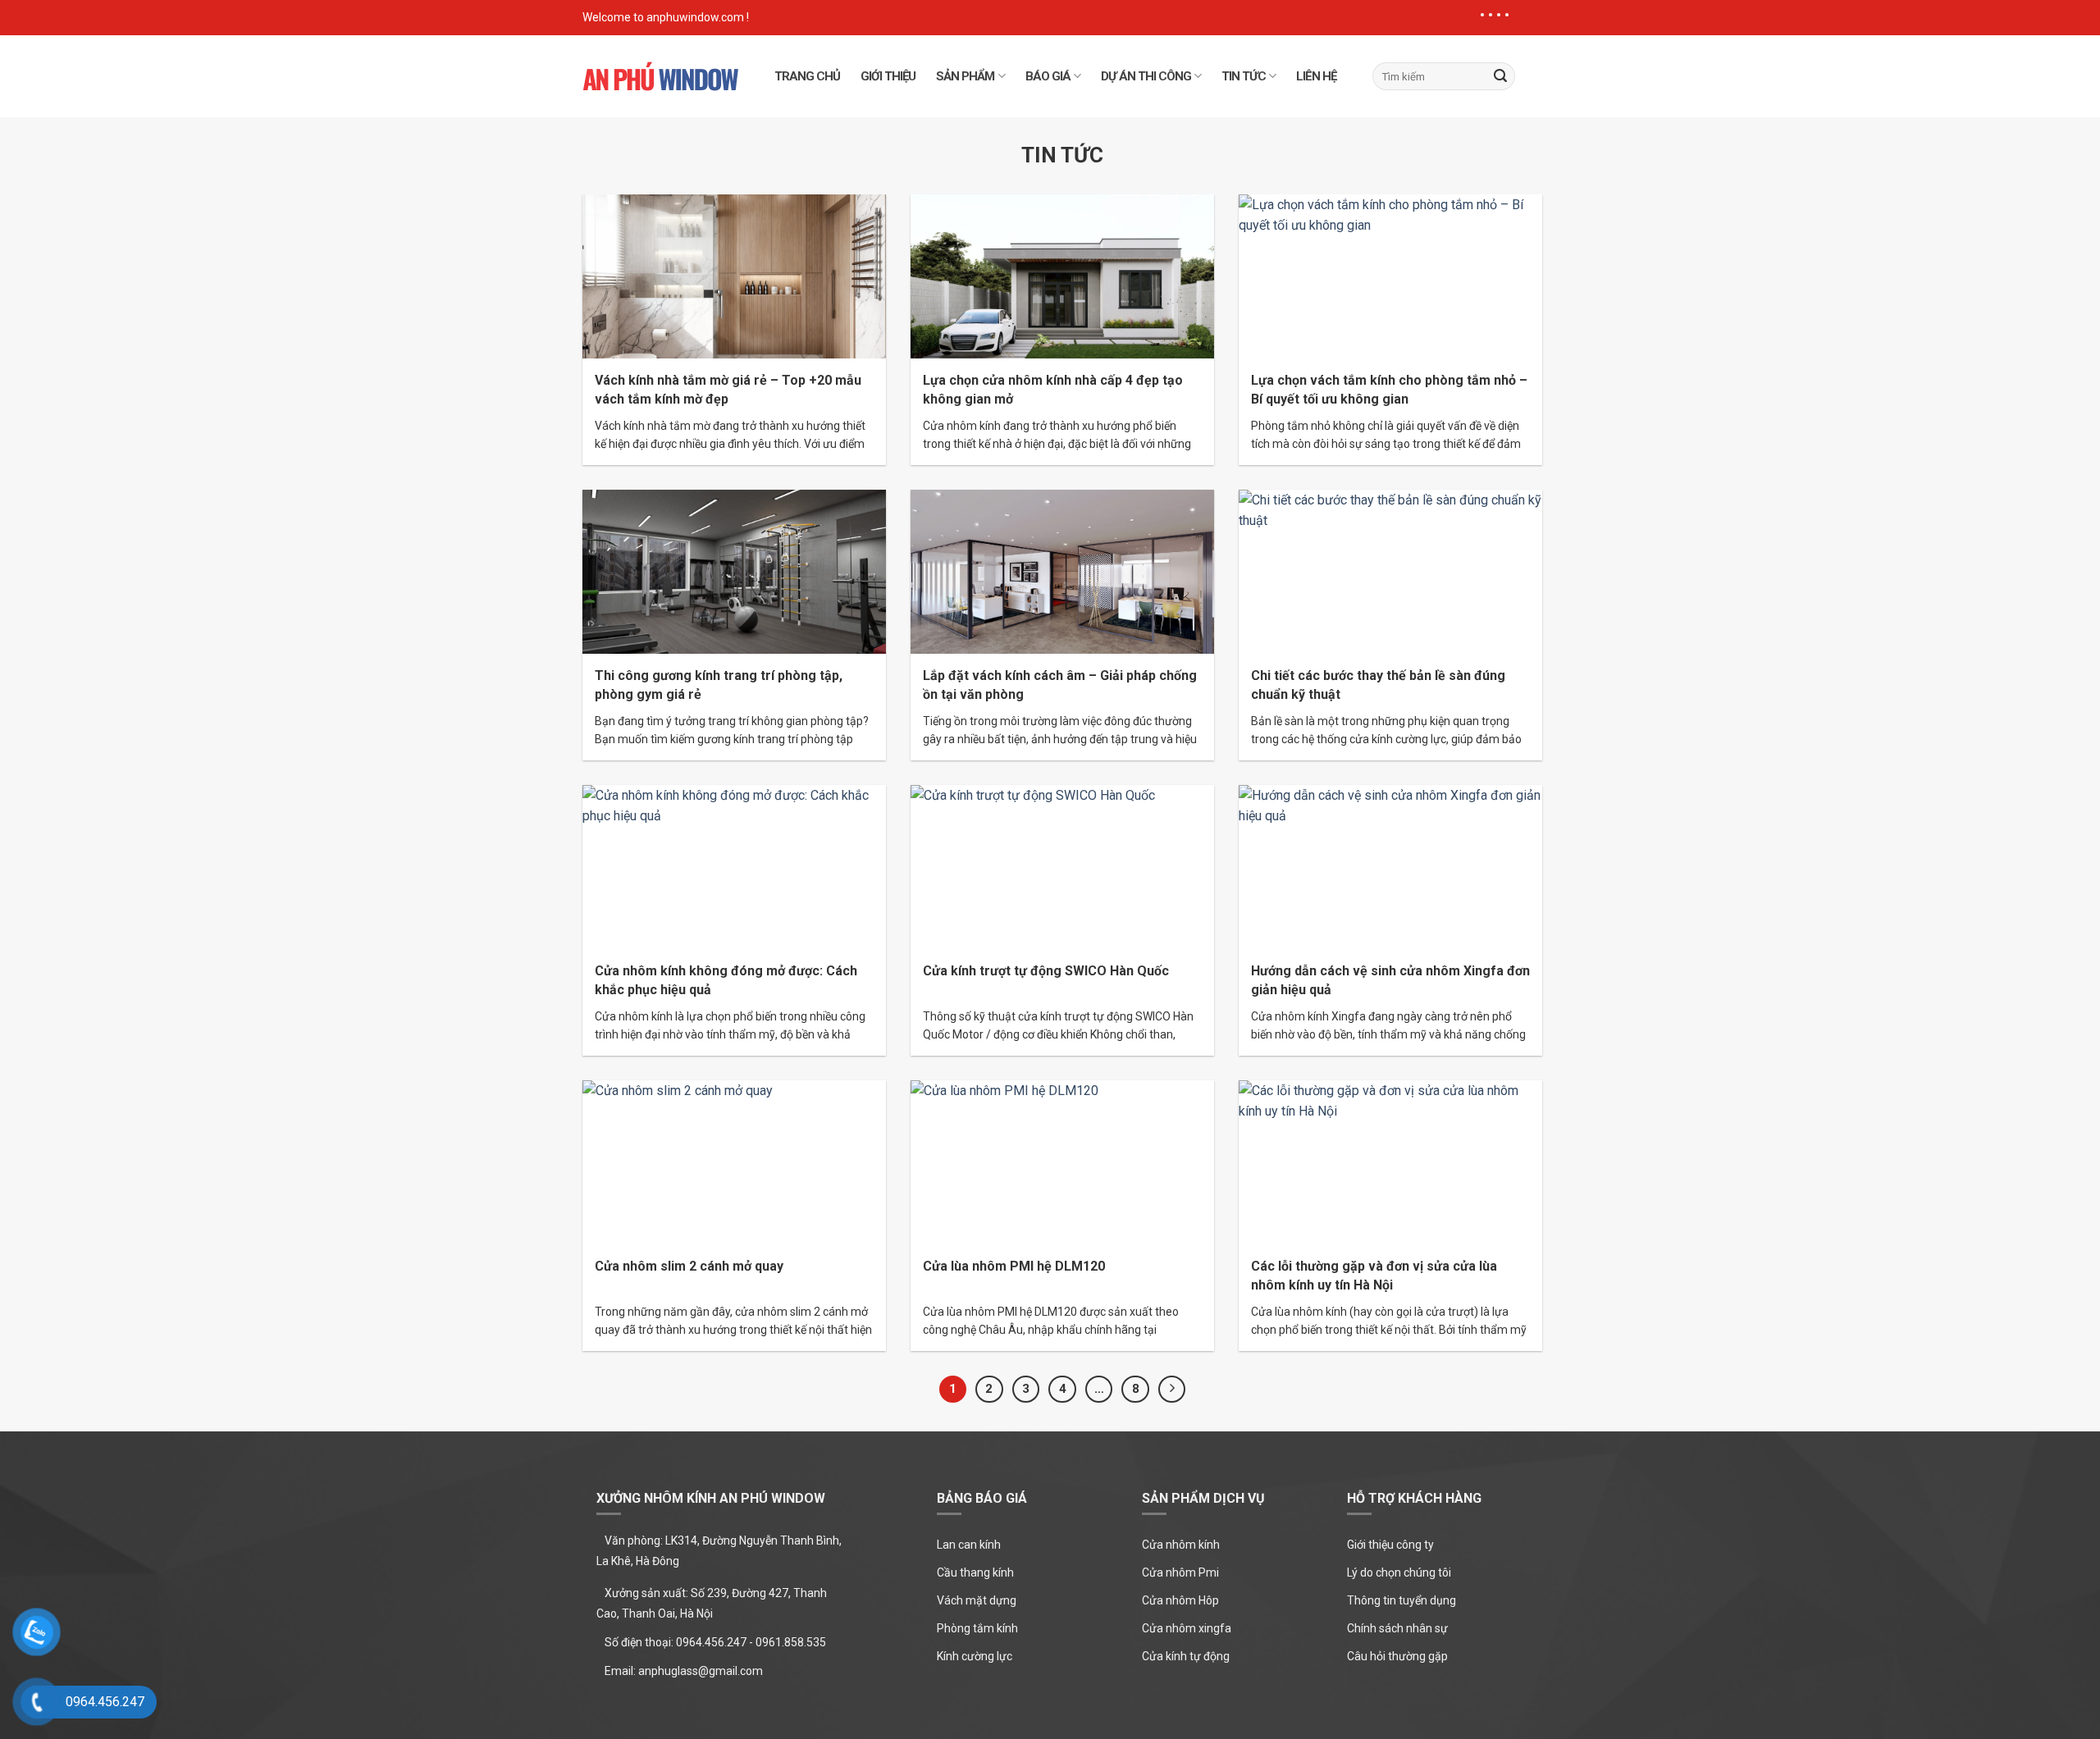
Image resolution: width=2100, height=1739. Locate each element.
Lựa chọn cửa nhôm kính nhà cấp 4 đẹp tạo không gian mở (1053, 390)
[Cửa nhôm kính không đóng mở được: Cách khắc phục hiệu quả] (734, 866)
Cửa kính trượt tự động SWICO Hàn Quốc (1046, 971)
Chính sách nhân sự (1397, 1628)
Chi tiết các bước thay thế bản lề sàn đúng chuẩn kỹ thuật (1378, 685)
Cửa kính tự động (1186, 1656)
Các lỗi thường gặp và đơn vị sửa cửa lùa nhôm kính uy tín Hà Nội (1374, 1276)
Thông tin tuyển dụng (1402, 1600)
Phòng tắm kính (977, 1628)
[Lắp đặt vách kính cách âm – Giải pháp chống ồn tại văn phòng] (1062, 571)
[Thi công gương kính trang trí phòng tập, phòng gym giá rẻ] (734, 571)
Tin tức (1244, 76)
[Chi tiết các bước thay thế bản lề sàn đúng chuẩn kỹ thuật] (1390, 571)
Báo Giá (1048, 76)
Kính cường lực (975, 1656)
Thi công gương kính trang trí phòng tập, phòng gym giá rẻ (719, 685)
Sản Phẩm (965, 76)
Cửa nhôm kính (1181, 1545)
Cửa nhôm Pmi (1180, 1572)
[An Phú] (660, 76)
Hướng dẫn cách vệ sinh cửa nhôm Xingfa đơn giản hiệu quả (1390, 980)
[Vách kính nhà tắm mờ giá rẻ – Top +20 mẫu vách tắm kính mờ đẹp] (734, 275)
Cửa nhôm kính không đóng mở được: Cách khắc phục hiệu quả (726, 980)
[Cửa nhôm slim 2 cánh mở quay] (734, 1161)
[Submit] (1500, 76)
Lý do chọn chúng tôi (1399, 1572)
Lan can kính (969, 1545)
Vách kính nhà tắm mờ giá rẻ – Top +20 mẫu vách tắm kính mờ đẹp (728, 390)
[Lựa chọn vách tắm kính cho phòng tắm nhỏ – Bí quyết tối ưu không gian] (1390, 275)
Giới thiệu (888, 76)
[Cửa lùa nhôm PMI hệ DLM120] (1062, 1161)
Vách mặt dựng (977, 1600)
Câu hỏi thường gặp (1397, 1656)
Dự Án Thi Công (1146, 76)
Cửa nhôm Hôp (1180, 1600)
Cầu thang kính (975, 1572)
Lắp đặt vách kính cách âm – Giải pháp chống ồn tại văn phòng (1060, 685)
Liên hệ (1316, 76)
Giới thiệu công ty (1390, 1545)
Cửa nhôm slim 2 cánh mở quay (689, 1266)
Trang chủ (807, 76)
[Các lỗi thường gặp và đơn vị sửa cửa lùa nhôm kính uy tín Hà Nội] (1390, 1161)
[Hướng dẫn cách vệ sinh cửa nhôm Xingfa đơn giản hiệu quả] (1390, 866)
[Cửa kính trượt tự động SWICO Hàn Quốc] (1062, 866)
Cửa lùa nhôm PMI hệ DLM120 (1014, 1266)
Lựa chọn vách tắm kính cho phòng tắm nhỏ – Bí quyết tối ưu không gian (1389, 390)
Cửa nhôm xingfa (1187, 1628)
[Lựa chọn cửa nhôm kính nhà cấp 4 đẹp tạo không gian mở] (1062, 275)
